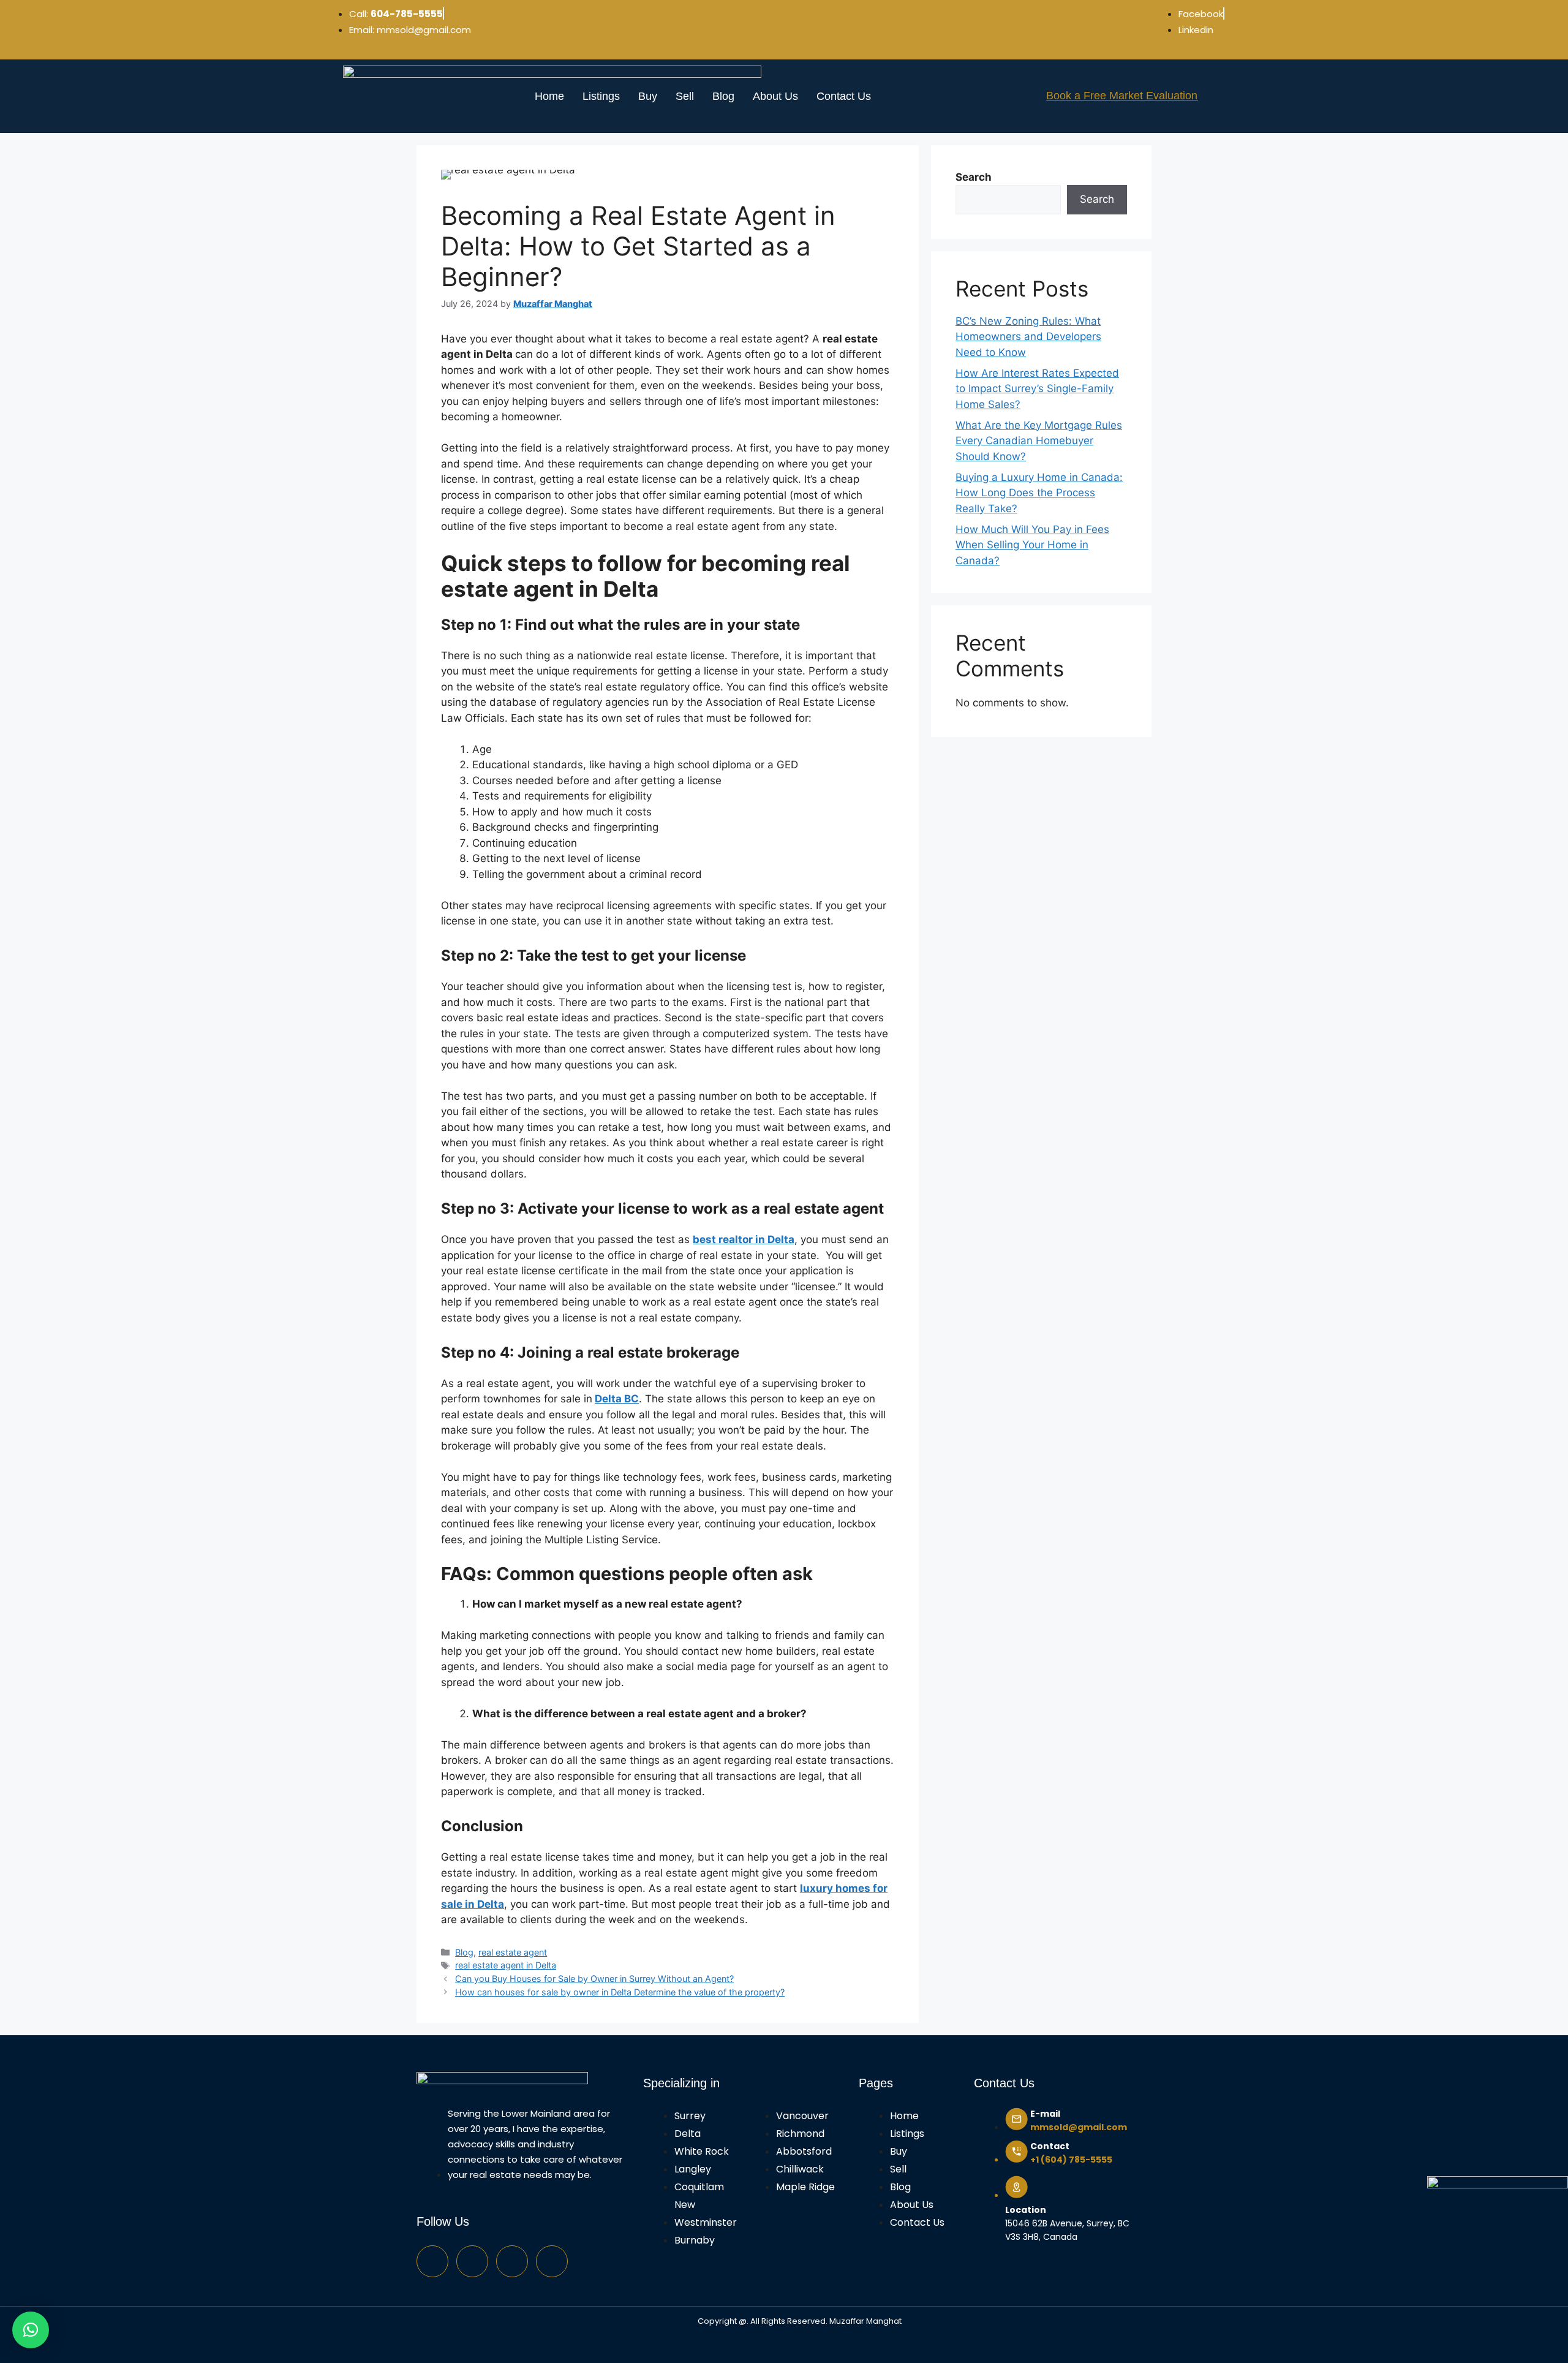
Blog (723, 96)
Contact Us (844, 96)
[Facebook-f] (432, 2261)
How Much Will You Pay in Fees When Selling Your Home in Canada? (1032, 545)
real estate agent (513, 1952)
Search (974, 177)
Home (549, 96)
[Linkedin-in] (552, 2261)
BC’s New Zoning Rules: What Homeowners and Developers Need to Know (1028, 337)
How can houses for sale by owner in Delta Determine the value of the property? (620, 1992)
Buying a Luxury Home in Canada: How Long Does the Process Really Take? (1039, 493)
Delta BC (617, 1399)
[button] (31, 2330)
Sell (685, 96)
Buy (648, 96)
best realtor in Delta (744, 1239)
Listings (601, 96)
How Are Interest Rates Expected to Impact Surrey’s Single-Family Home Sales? (1037, 389)
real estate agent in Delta (506, 1965)
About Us (775, 96)
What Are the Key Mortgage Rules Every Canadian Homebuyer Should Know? (1039, 441)
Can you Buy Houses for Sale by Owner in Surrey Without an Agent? (594, 1979)
